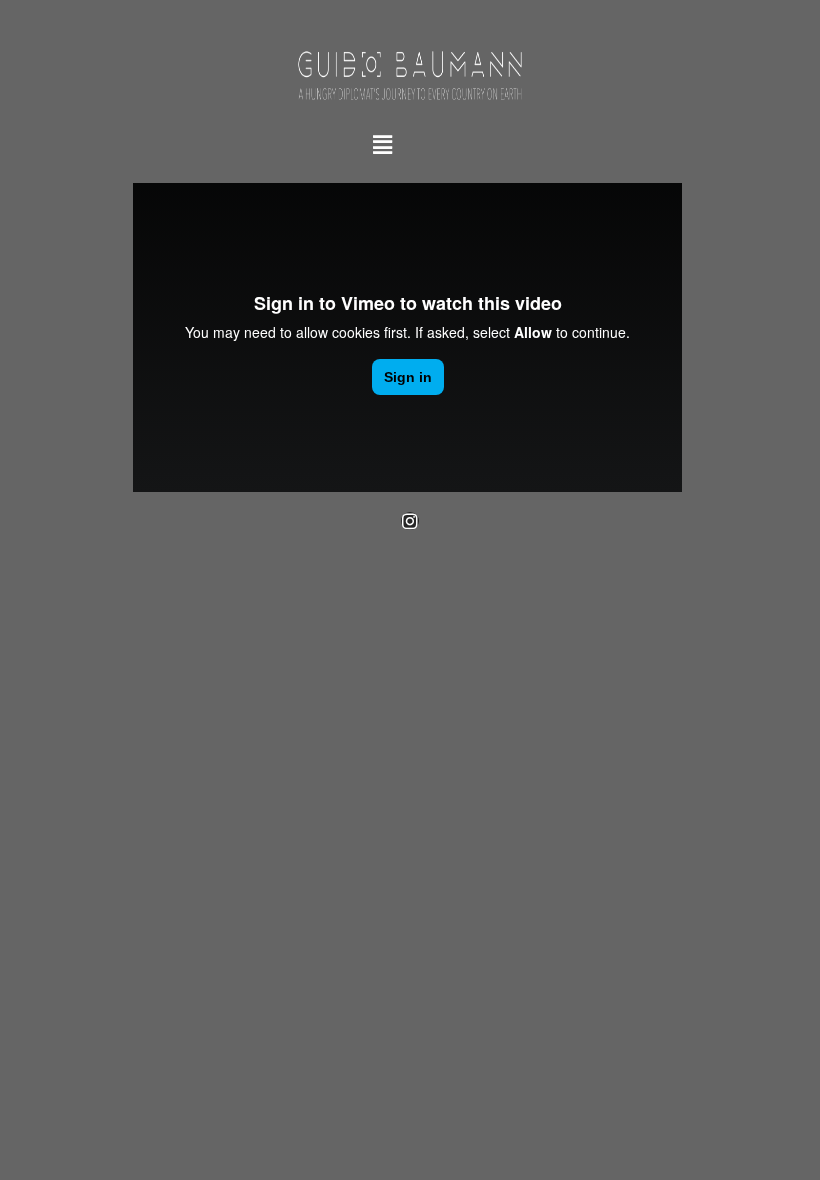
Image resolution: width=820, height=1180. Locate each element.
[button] (382, 144)
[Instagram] (410, 521)
